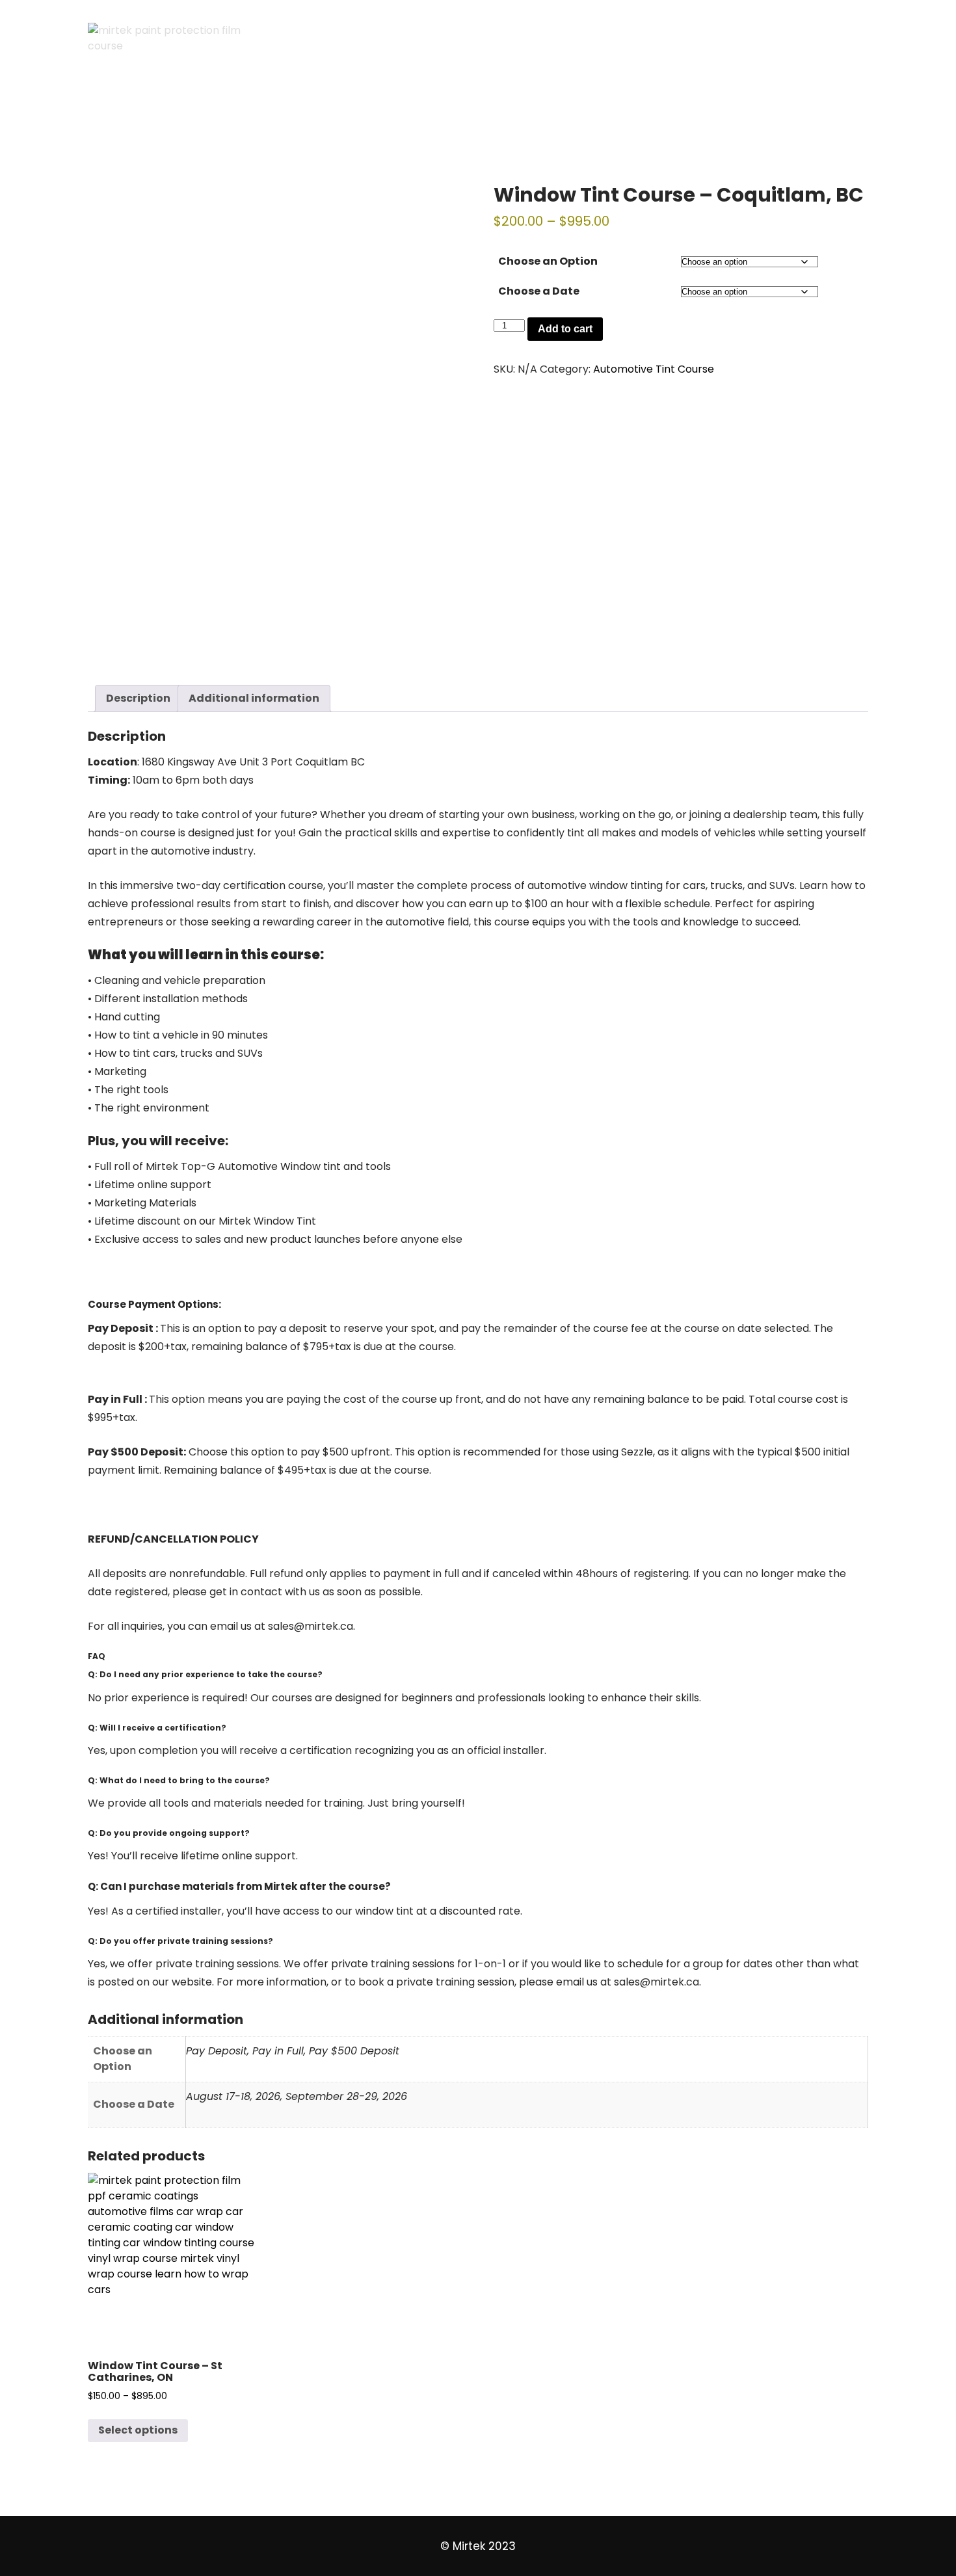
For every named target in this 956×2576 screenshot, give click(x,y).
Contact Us (675, 114)
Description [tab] (138, 698)
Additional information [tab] (254, 698)
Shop (341, 114)
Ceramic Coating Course (547, 114)
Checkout (179, 114)
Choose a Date (539, 291)
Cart (113, 114)
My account (265, 114)
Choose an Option (548, 261)
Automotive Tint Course (654, 369)
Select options (138, 2430)
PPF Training (417, 114)
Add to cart (565, 329)
